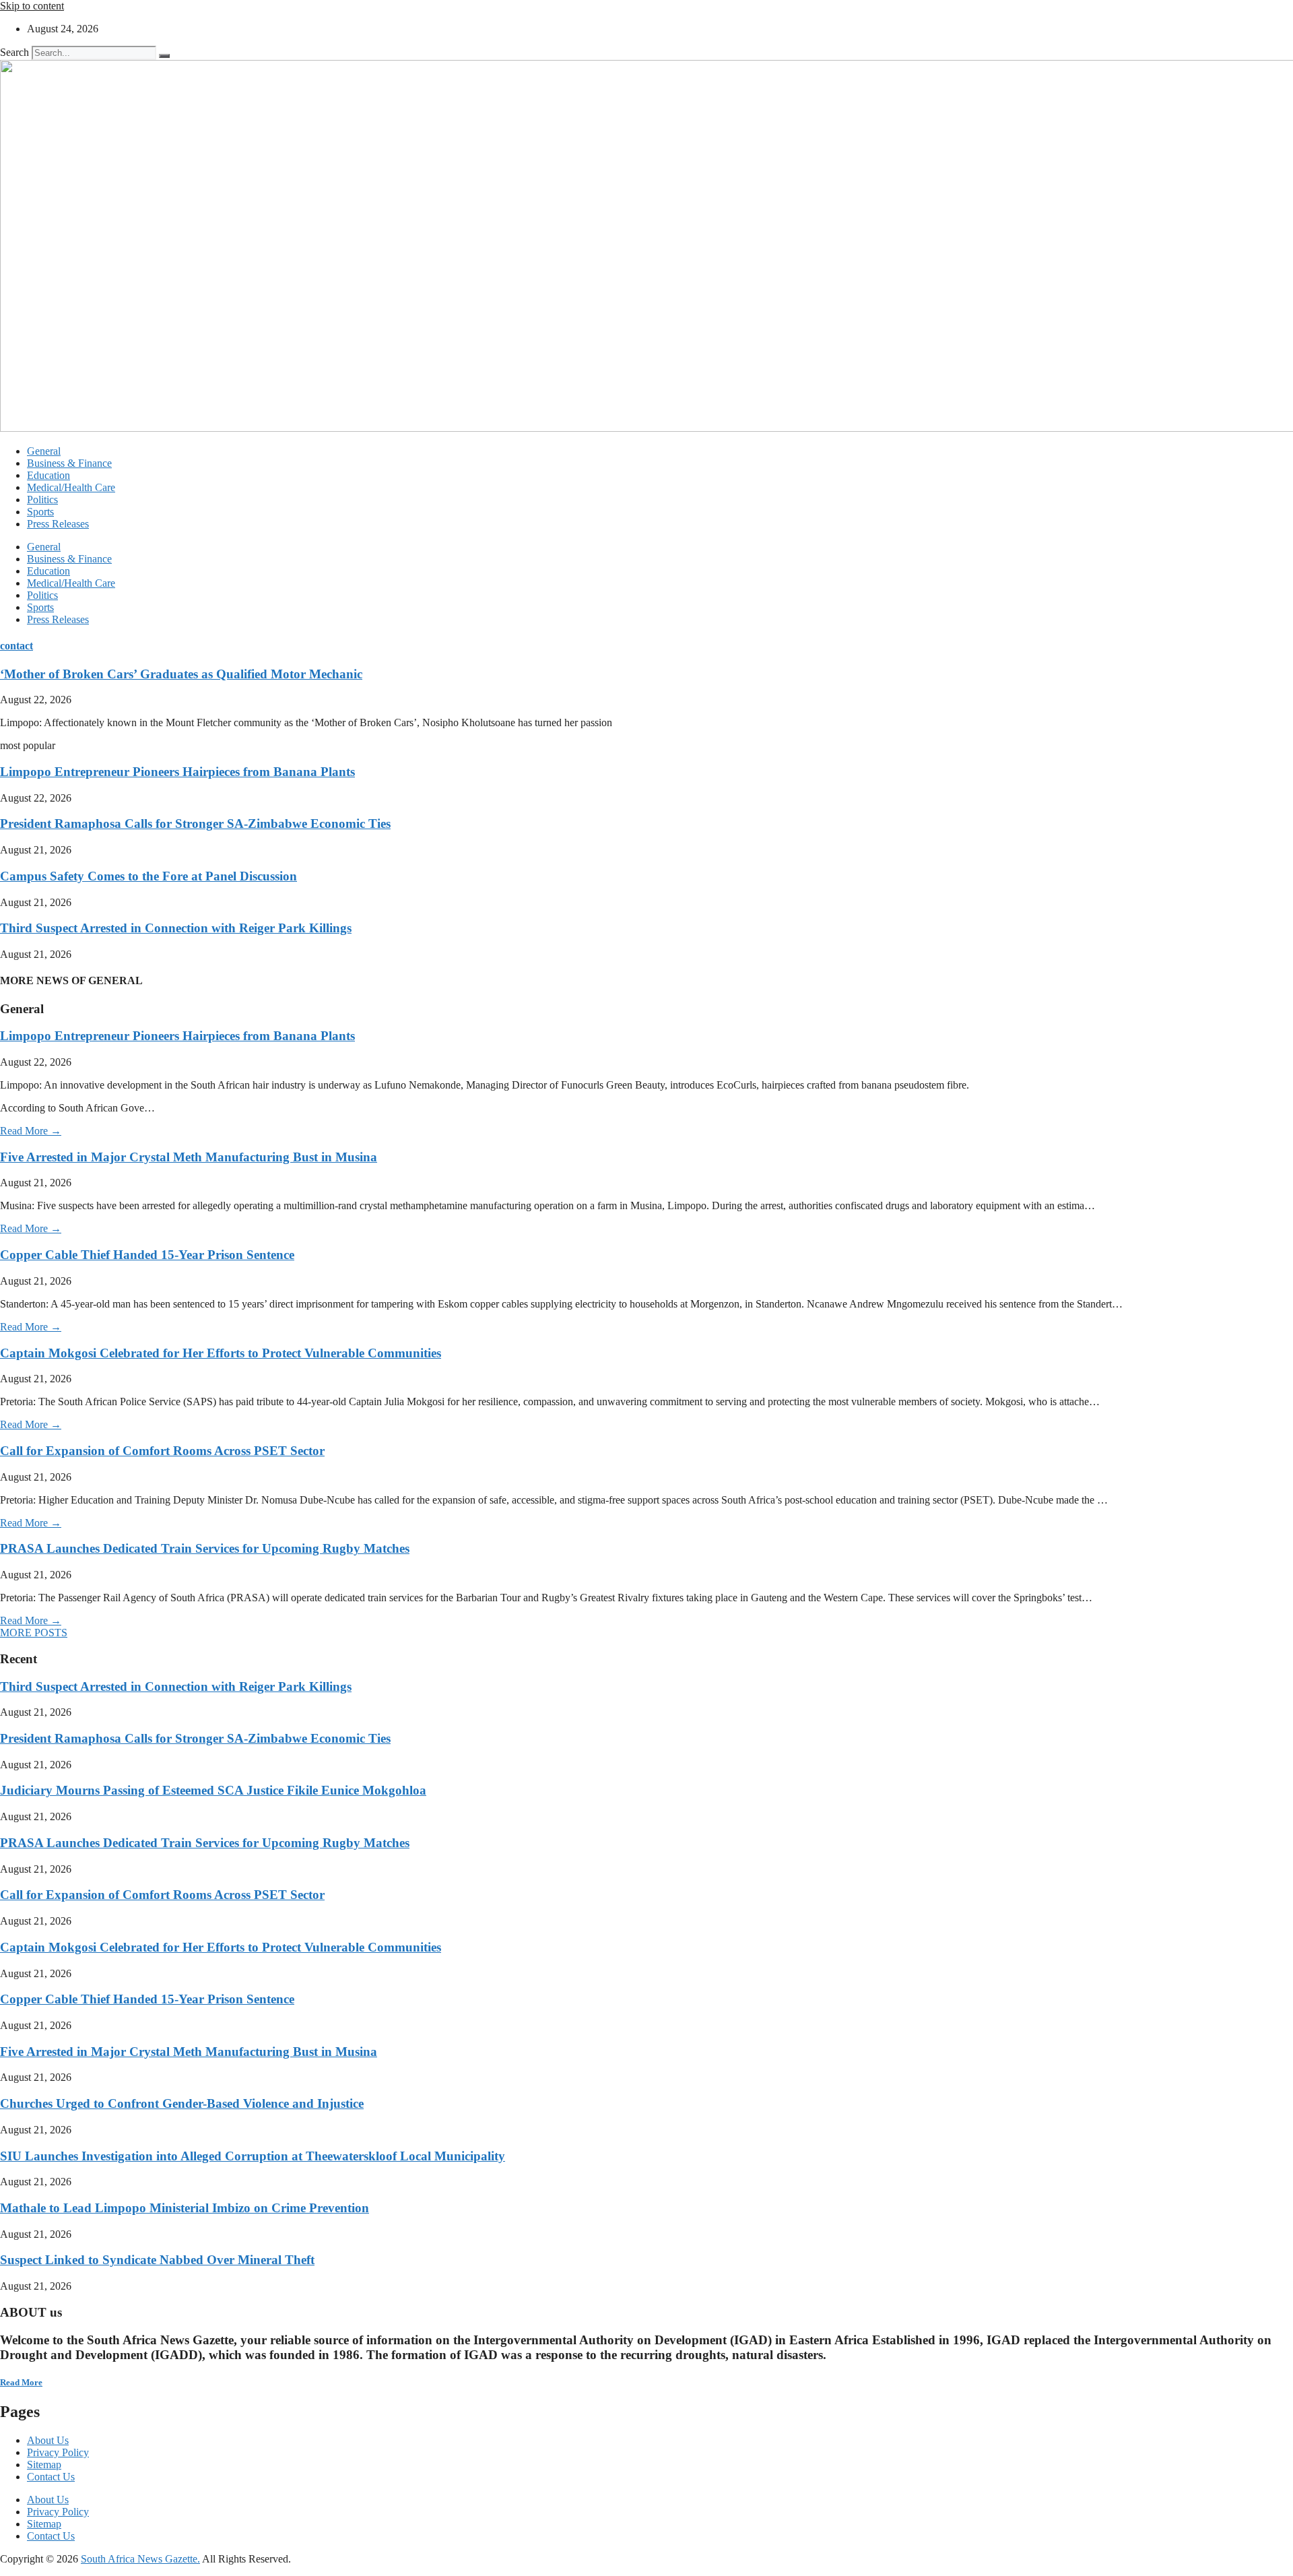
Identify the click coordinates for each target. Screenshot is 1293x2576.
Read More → (31, 1131)
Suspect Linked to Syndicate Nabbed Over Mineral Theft (157, 2260)
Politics (42, 500)
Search (14, 52)
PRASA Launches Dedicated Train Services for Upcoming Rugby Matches (205, 1548)
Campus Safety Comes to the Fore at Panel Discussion (148, 876)
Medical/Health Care (71, 487)
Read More (21, 2382)
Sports (40, 512)
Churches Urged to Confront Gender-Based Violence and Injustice (182, 2103)
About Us (48, 2440)
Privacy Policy (58, 2452)
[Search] (164, 56)
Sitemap (44, 2465)
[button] (34, 1633)
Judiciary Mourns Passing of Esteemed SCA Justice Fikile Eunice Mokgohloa (213, 1790)
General (44, 451)
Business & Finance (69, 463)
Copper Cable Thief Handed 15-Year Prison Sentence (147, 1255)
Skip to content (32, 6)
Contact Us (51, 2477)
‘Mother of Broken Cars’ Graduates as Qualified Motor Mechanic (181, 674)
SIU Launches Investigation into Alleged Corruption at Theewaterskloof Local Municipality (253, 2156)
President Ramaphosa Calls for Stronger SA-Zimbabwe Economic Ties (195, 824)
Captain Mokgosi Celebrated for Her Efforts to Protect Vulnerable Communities (221, 1353)
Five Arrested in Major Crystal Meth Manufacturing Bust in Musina (189, 1157)
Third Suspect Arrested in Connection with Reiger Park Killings (176, 928)
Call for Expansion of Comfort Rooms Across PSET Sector (162, 1451)
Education (48, 475)
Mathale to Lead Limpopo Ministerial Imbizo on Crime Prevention (185, 2208)
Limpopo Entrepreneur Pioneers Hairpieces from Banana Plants (177, 772)
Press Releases (58, 524)
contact (16, 646)
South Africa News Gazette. (140, 2559)
